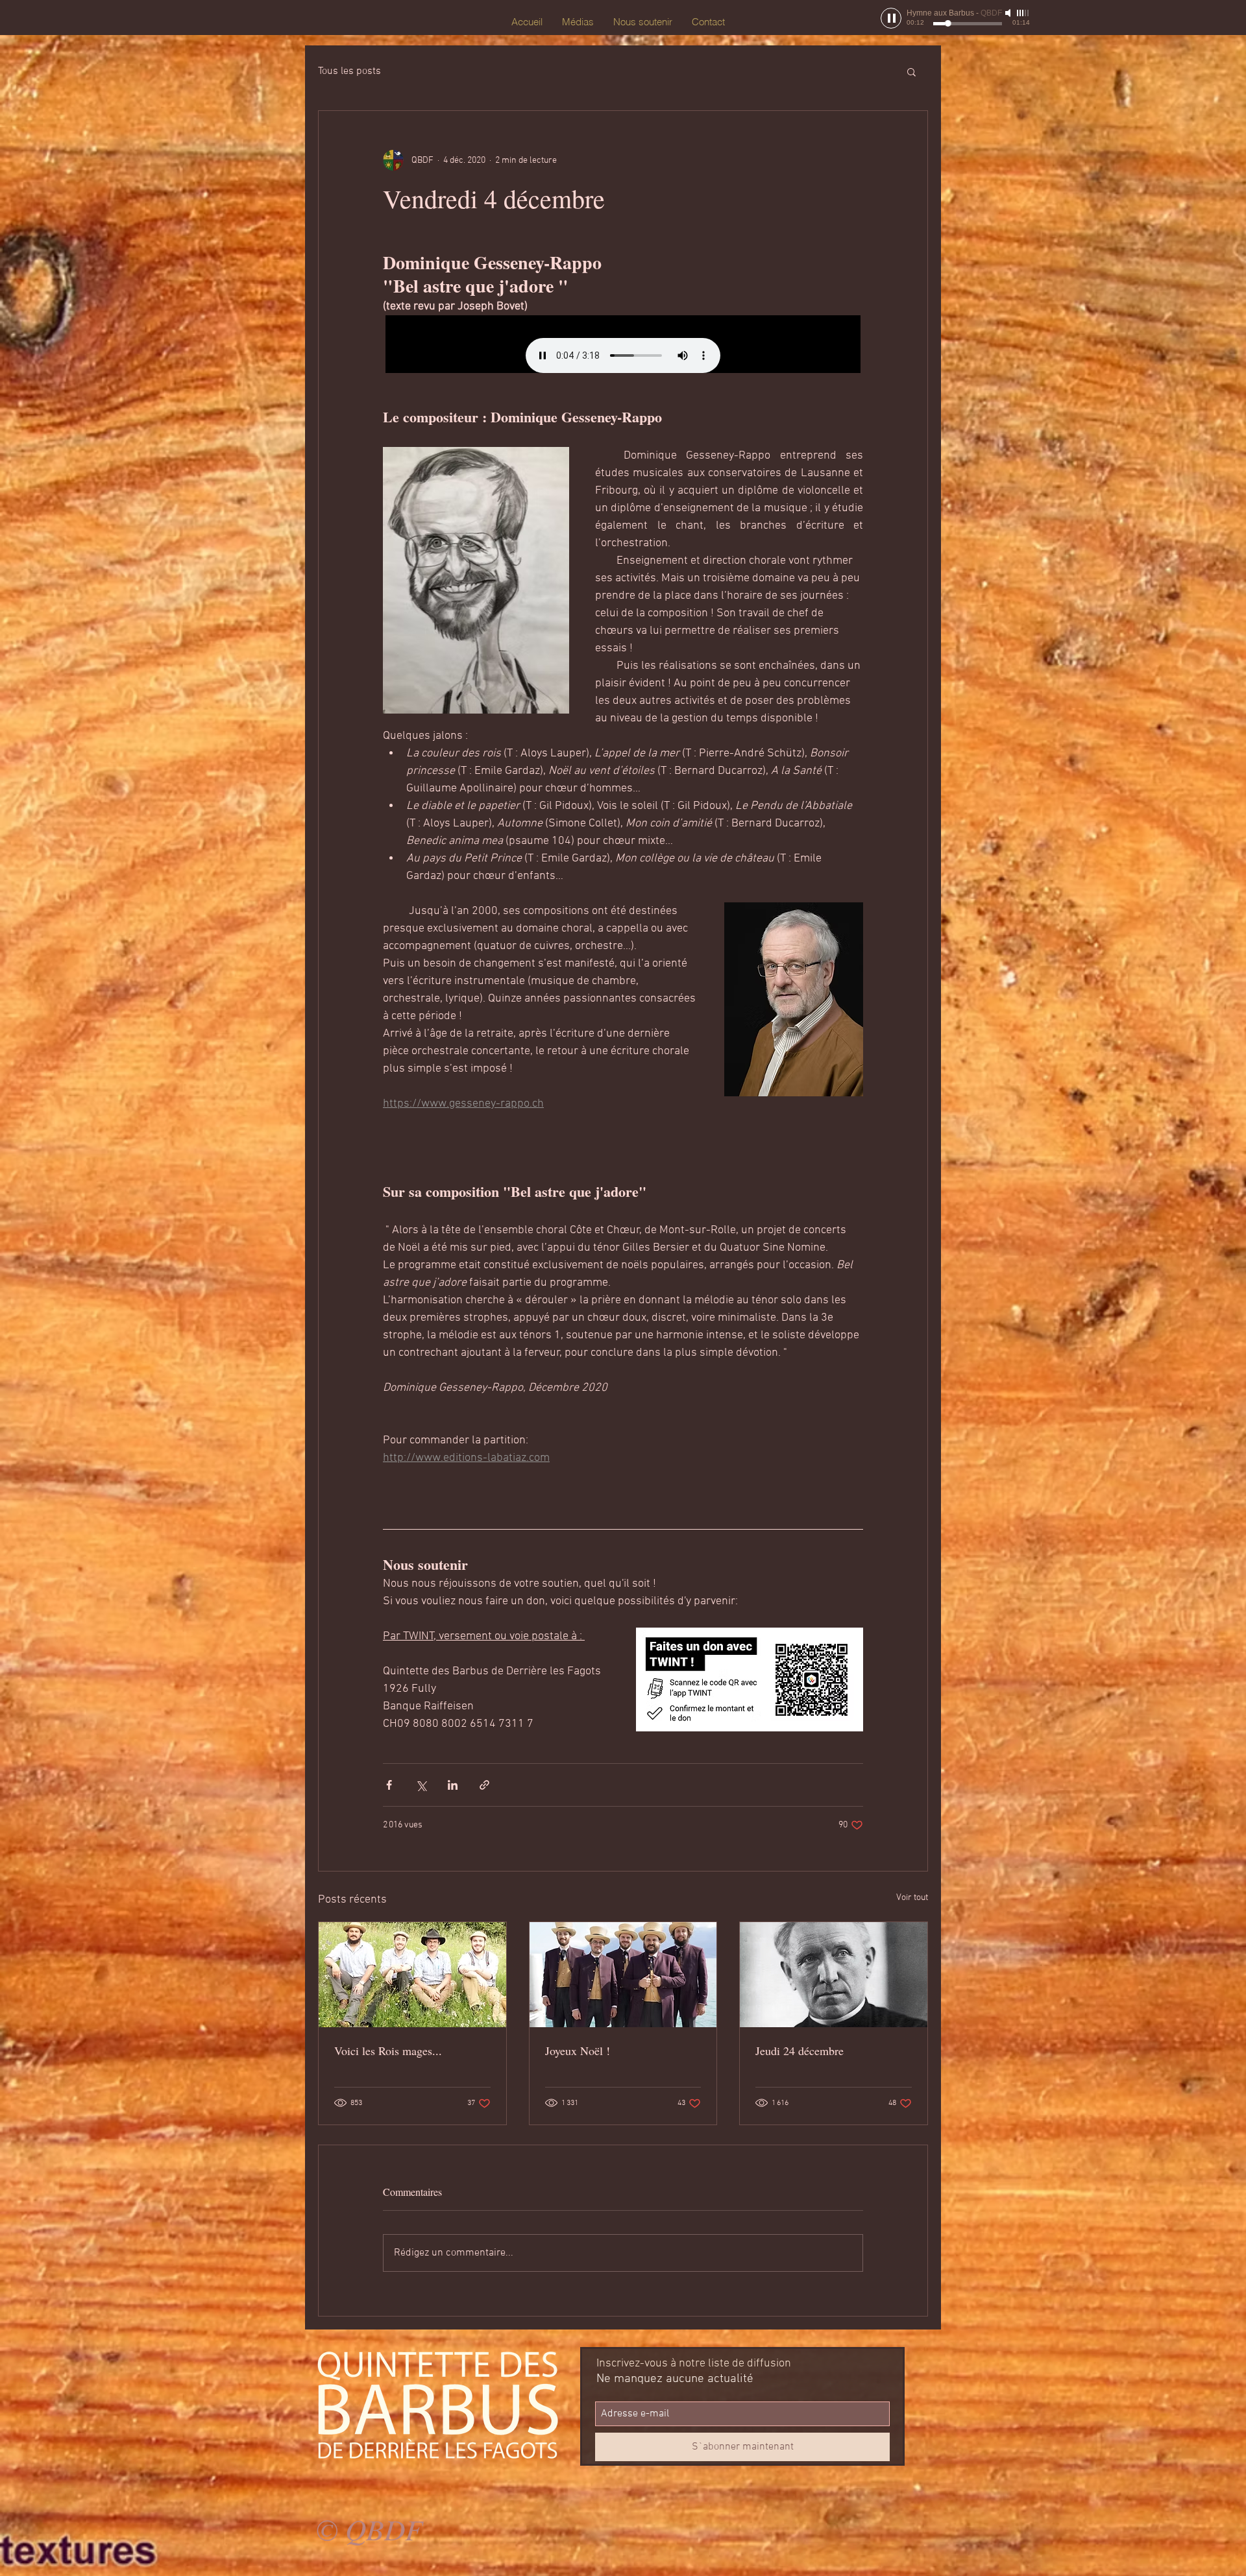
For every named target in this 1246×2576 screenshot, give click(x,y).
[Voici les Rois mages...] (412, 1975)
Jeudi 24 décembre (800, 2051)
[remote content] (623, 344)
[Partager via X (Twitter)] (421, 1785)
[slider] (1023, 13)
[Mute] (1009, 13)
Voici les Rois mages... (388, 2051)
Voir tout (912, 1898)
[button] (911, 71)
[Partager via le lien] (484, 1785)
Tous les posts (349, 71)
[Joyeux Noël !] (623, 1975)
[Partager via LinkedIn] (453, 1785)
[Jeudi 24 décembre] (834, 1975)
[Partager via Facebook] (389, 1785)
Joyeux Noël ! (578, 2051)
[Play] (891, 18)
